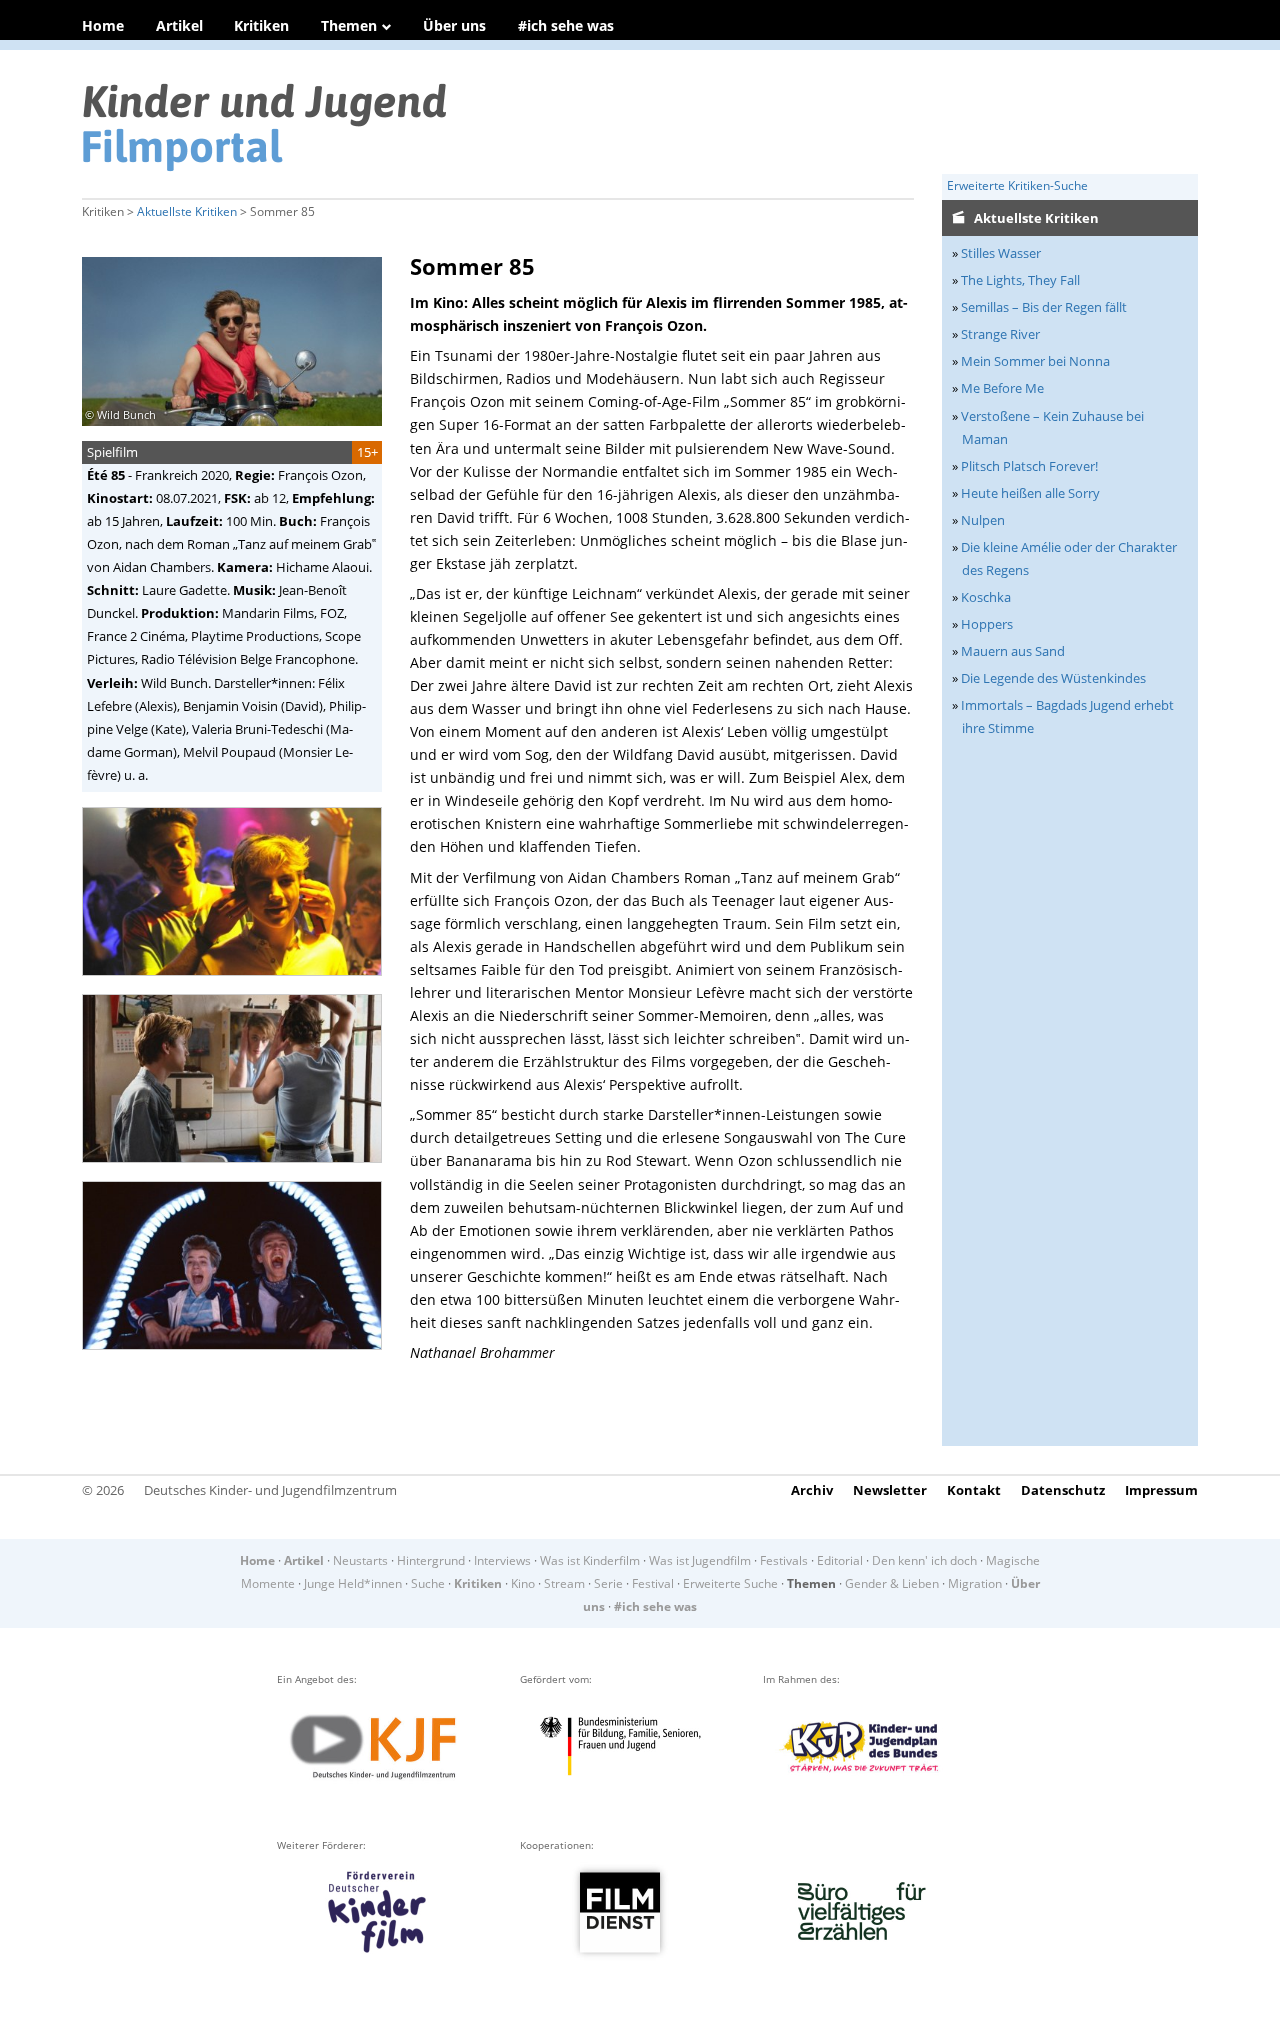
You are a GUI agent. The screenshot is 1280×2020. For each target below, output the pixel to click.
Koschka (986, 597)
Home (103, 25)
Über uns (454, 25)
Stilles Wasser (1001, 253)
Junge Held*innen (353, 1583)
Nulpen (983, 520)
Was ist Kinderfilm (590, 1560)
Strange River (1000, 334)
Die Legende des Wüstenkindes (1053, 678)
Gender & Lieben (892, 1583)
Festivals (784, 1560)
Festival (653, 1583)
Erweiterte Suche (730, 1583)
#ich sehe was (566, 25)
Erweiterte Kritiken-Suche (1017, 185)
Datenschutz (1063, 1490)
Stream (564, 1583)
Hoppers (987, 624)
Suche (428, 1583)
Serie (608, 1583)
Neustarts (360, 1560)
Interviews (502, 1560)
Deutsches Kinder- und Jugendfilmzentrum (270, 1490)
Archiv (812, 1490)
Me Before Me (1002, 388)
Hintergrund (431, 1560)
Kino (523, 1583)
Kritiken (261, 25)
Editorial (840, 1560)
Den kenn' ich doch (924, 1560)
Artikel (179, 25)
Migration (975, 1583)
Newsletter (890, 1490)
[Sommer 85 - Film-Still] (238, 982)
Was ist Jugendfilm (700, 1560)
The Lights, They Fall (1020, 280)
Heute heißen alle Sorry (1030, 493)
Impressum (1161, 1490)
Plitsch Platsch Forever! (1029, 466)
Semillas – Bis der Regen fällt (1044, 307)
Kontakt (974, 1490)
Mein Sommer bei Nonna (1035, 361)
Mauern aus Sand (1013, 651)
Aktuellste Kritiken (187, 211)
